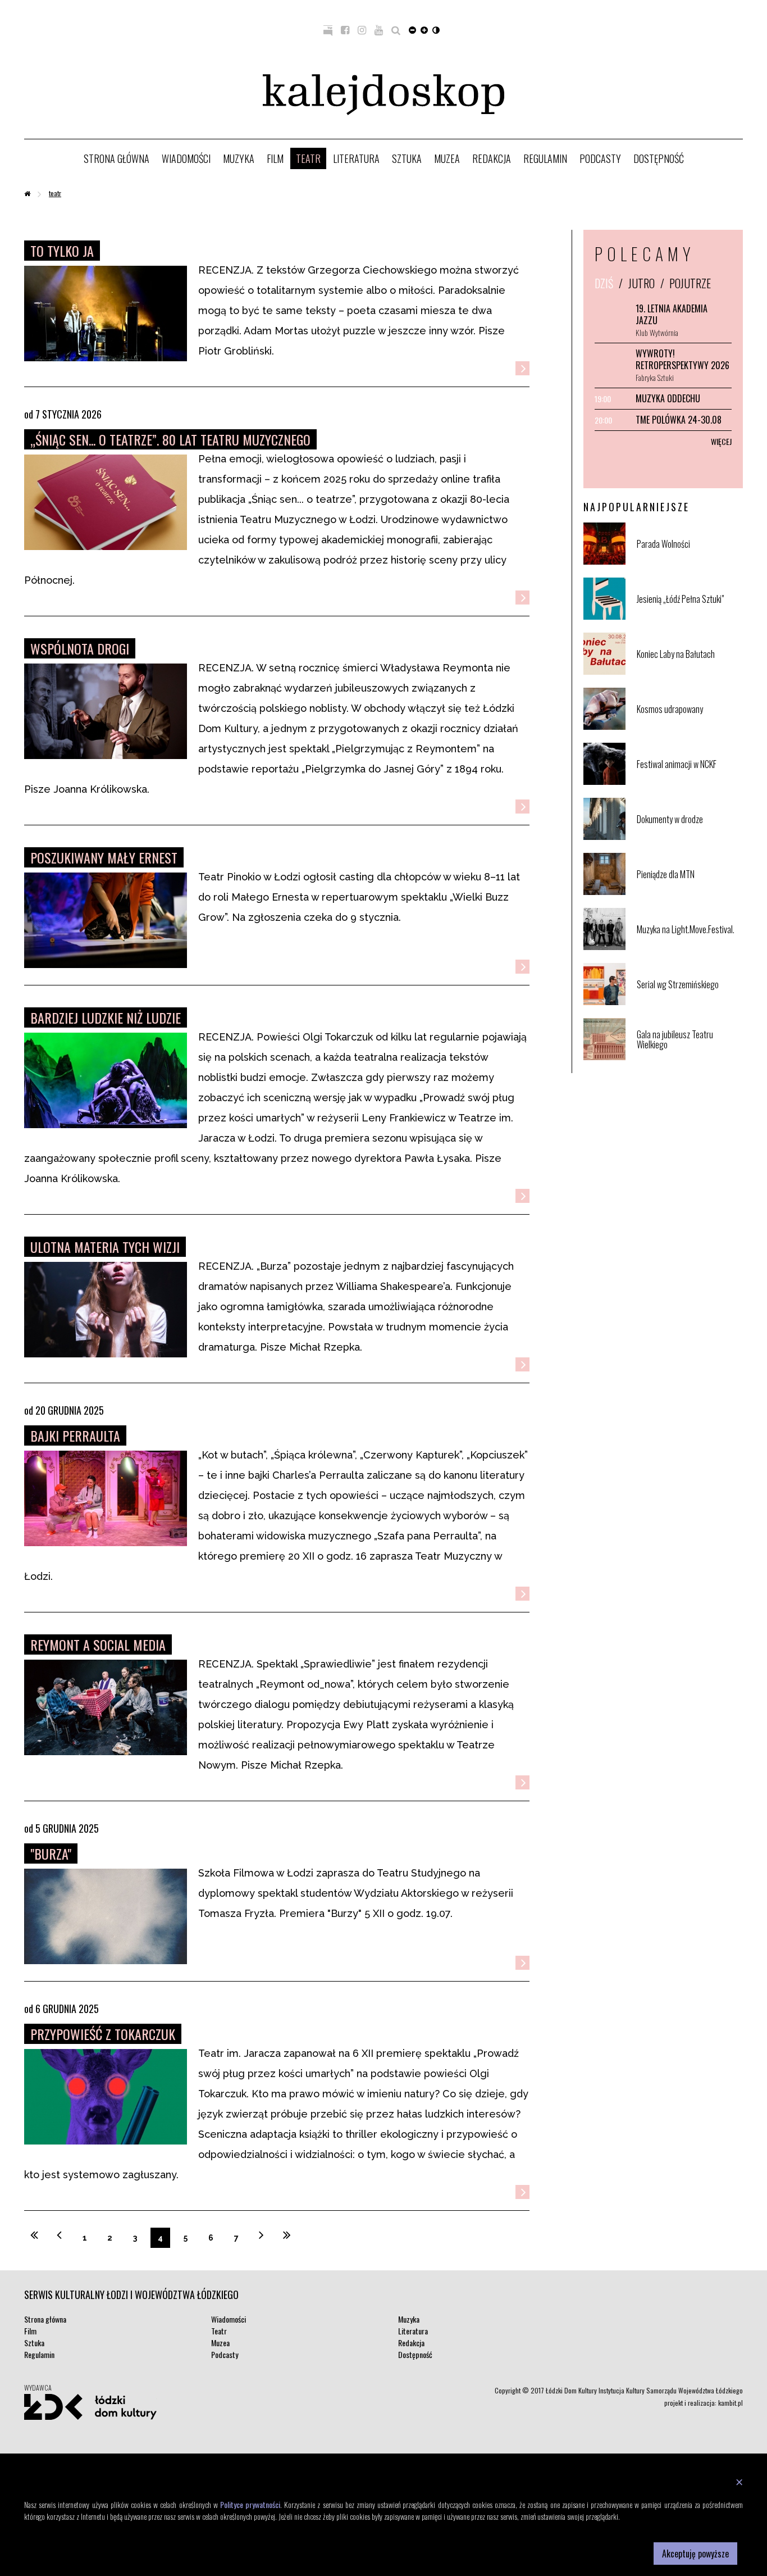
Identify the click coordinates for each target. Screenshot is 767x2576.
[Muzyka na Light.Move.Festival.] (689, 948)
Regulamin (545, 158)
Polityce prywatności (250, 2504)
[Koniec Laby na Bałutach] (689, 672)
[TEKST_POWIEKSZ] (424, 29)
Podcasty (600, 158)
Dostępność (659, 158)
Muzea (447, 158)
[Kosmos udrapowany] (689, 727)
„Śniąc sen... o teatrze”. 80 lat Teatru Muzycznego (170, 439)
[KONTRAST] (436, 29)
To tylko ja (62, 251)
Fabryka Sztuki (655, 377)
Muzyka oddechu (668, 398)
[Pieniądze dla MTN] (689, 892)
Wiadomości (186, 158)
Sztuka (407, 158)
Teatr (308, 158)
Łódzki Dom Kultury (90, 2407)
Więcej (721, 441)
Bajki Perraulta (75, 1435)
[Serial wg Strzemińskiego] (689, 1003)
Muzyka (239, 158)
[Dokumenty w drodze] (689, 837)
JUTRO (642, 283)
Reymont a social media (98, 1644)
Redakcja (492, 158)
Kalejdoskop (383, 95)
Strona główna (117, 158)
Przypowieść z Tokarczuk (103, 2034)
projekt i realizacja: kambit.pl (704, 2403)
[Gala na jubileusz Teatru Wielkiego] (689, 1058)
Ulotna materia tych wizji (105, 1247)
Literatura (356, 158)
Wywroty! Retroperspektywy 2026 (682, 359)
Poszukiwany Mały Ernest (104, 857)
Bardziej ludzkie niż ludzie (106, 1017)
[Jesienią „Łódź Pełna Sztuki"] (689, 617)
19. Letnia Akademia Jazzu (672, 314)
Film (275, 158)
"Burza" (51, 1853)
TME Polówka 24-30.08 (679, 420)
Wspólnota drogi (80, 648)
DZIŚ (604, 283)
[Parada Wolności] (689, 562)
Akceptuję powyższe (695, 2554)
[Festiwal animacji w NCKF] (689, 782)
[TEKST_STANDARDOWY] (412, 29)
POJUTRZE (690, 283)
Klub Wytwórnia (657, 332)
